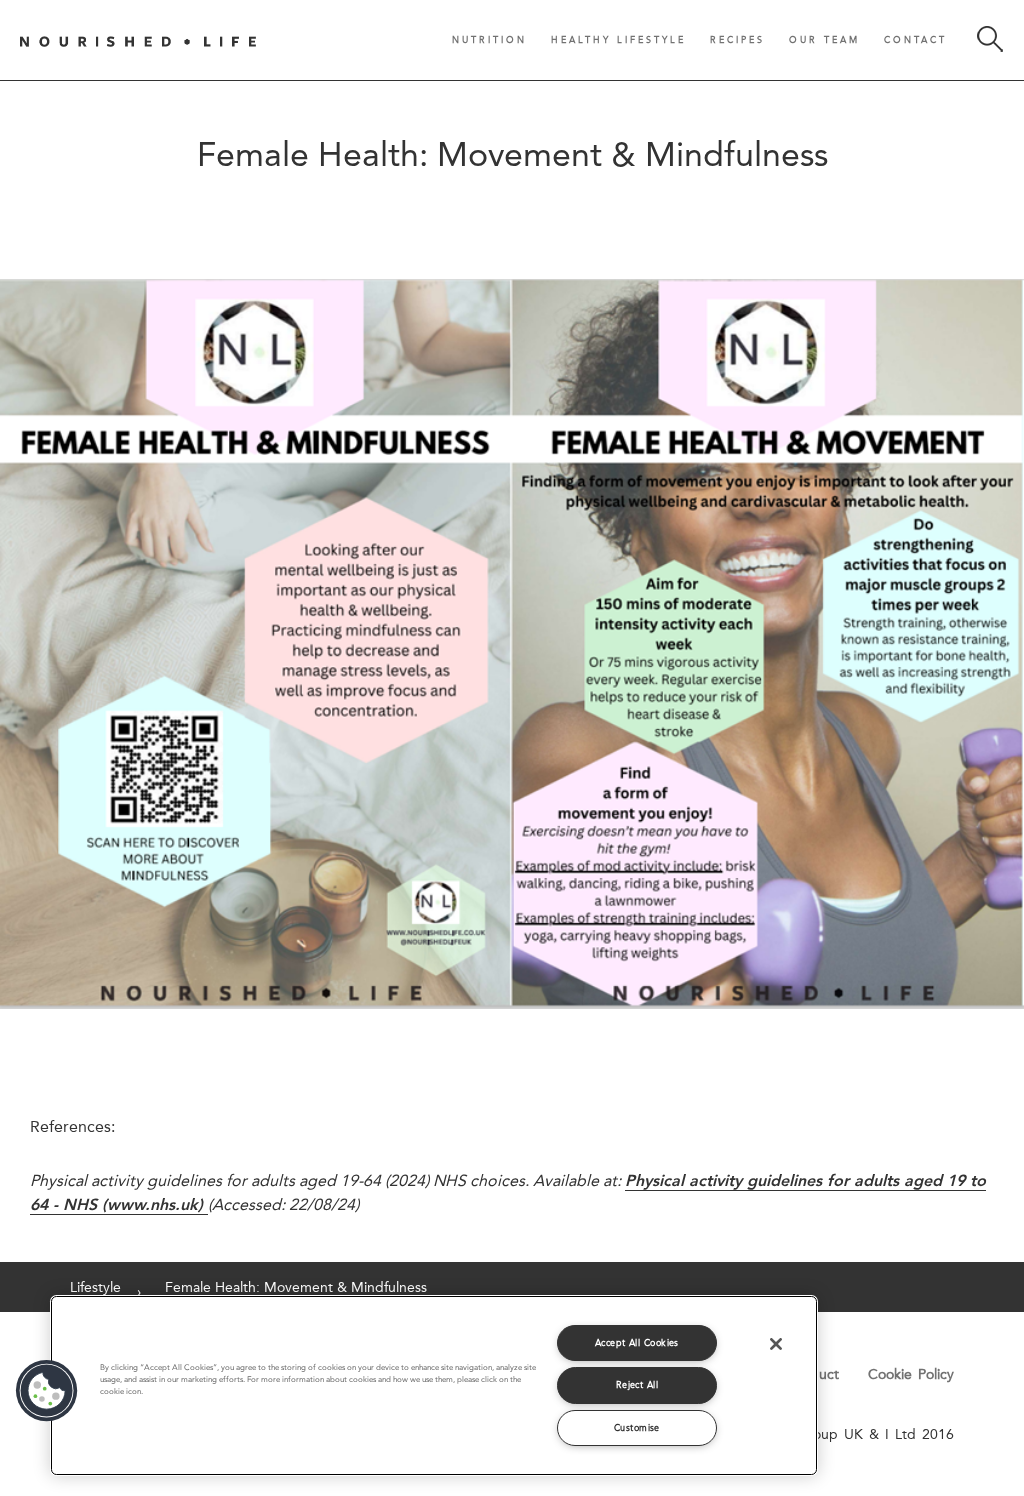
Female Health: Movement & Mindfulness (296, 1287)
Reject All (637, 1384)
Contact (915, 39)
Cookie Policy (911, 1374)
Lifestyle (95, 1287)
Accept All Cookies (637, 1342)
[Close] (776, 1344)
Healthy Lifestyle (618, 39)
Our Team (824, 39)
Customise (637, 1427)
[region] (434, 1385)
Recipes (737, 39)
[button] (47, 1391)
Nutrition (489, 39)
